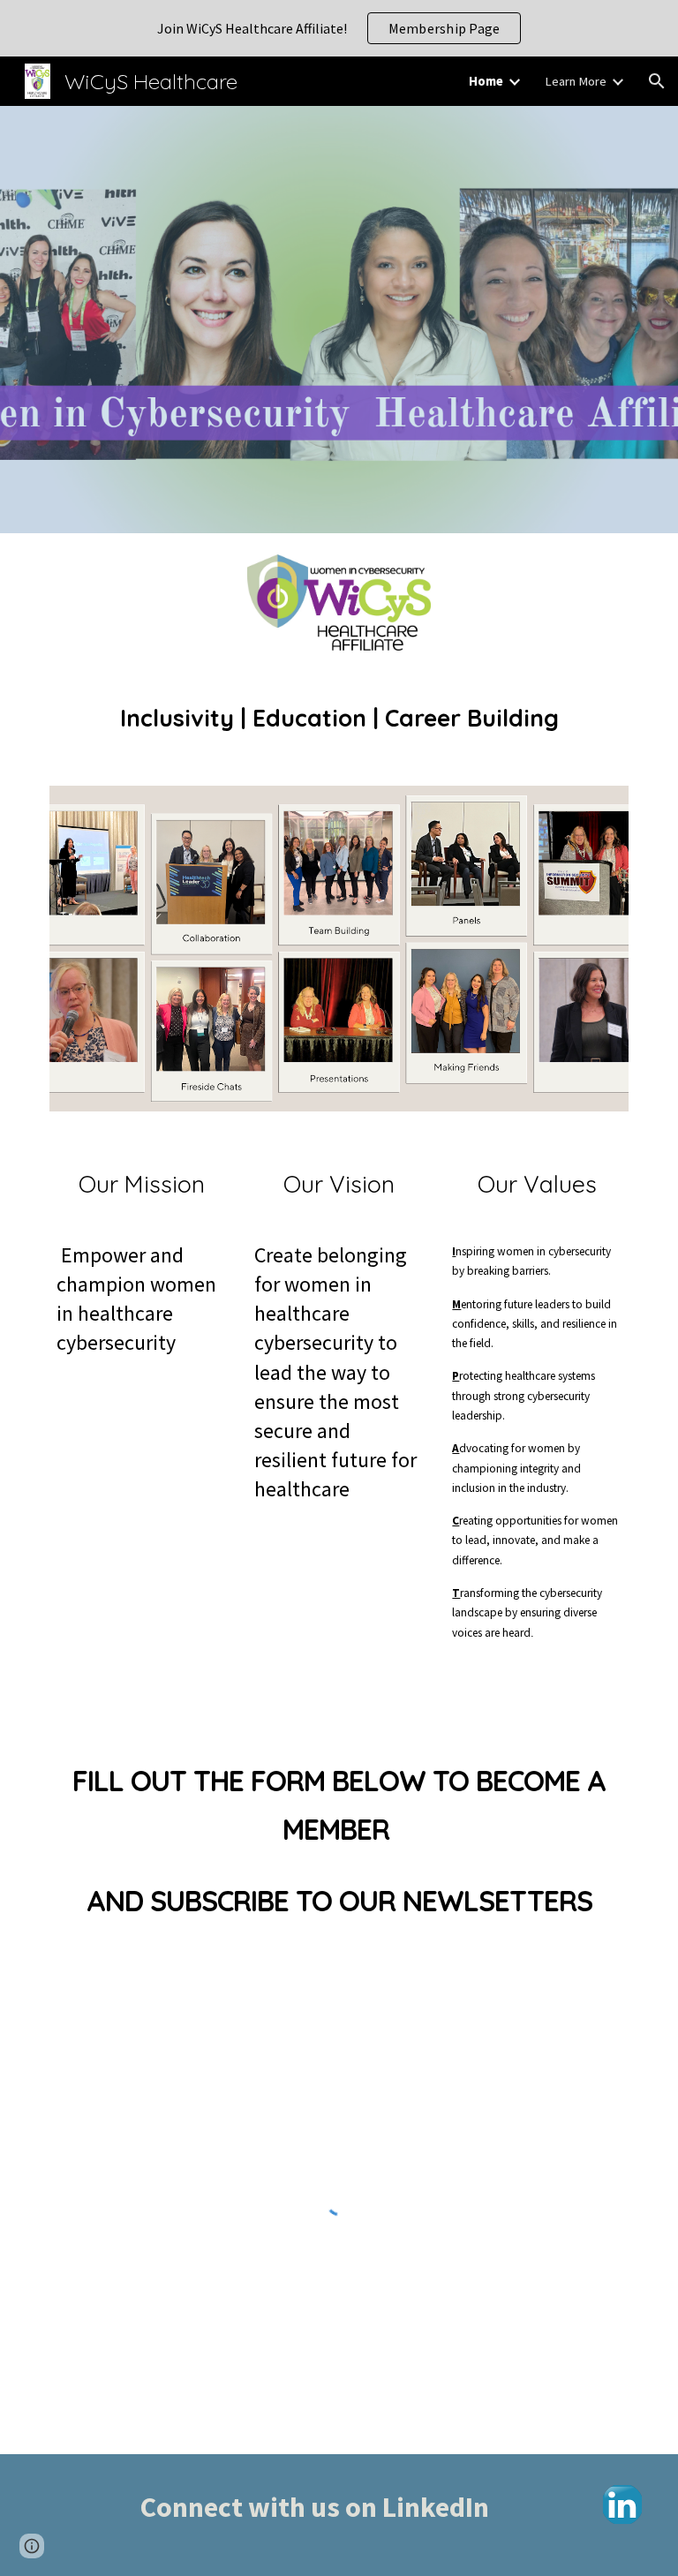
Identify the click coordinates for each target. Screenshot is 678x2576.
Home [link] (486, 81)
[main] (339, 719)
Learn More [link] (576, 81)
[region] (339, 28)
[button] (657, 81)
